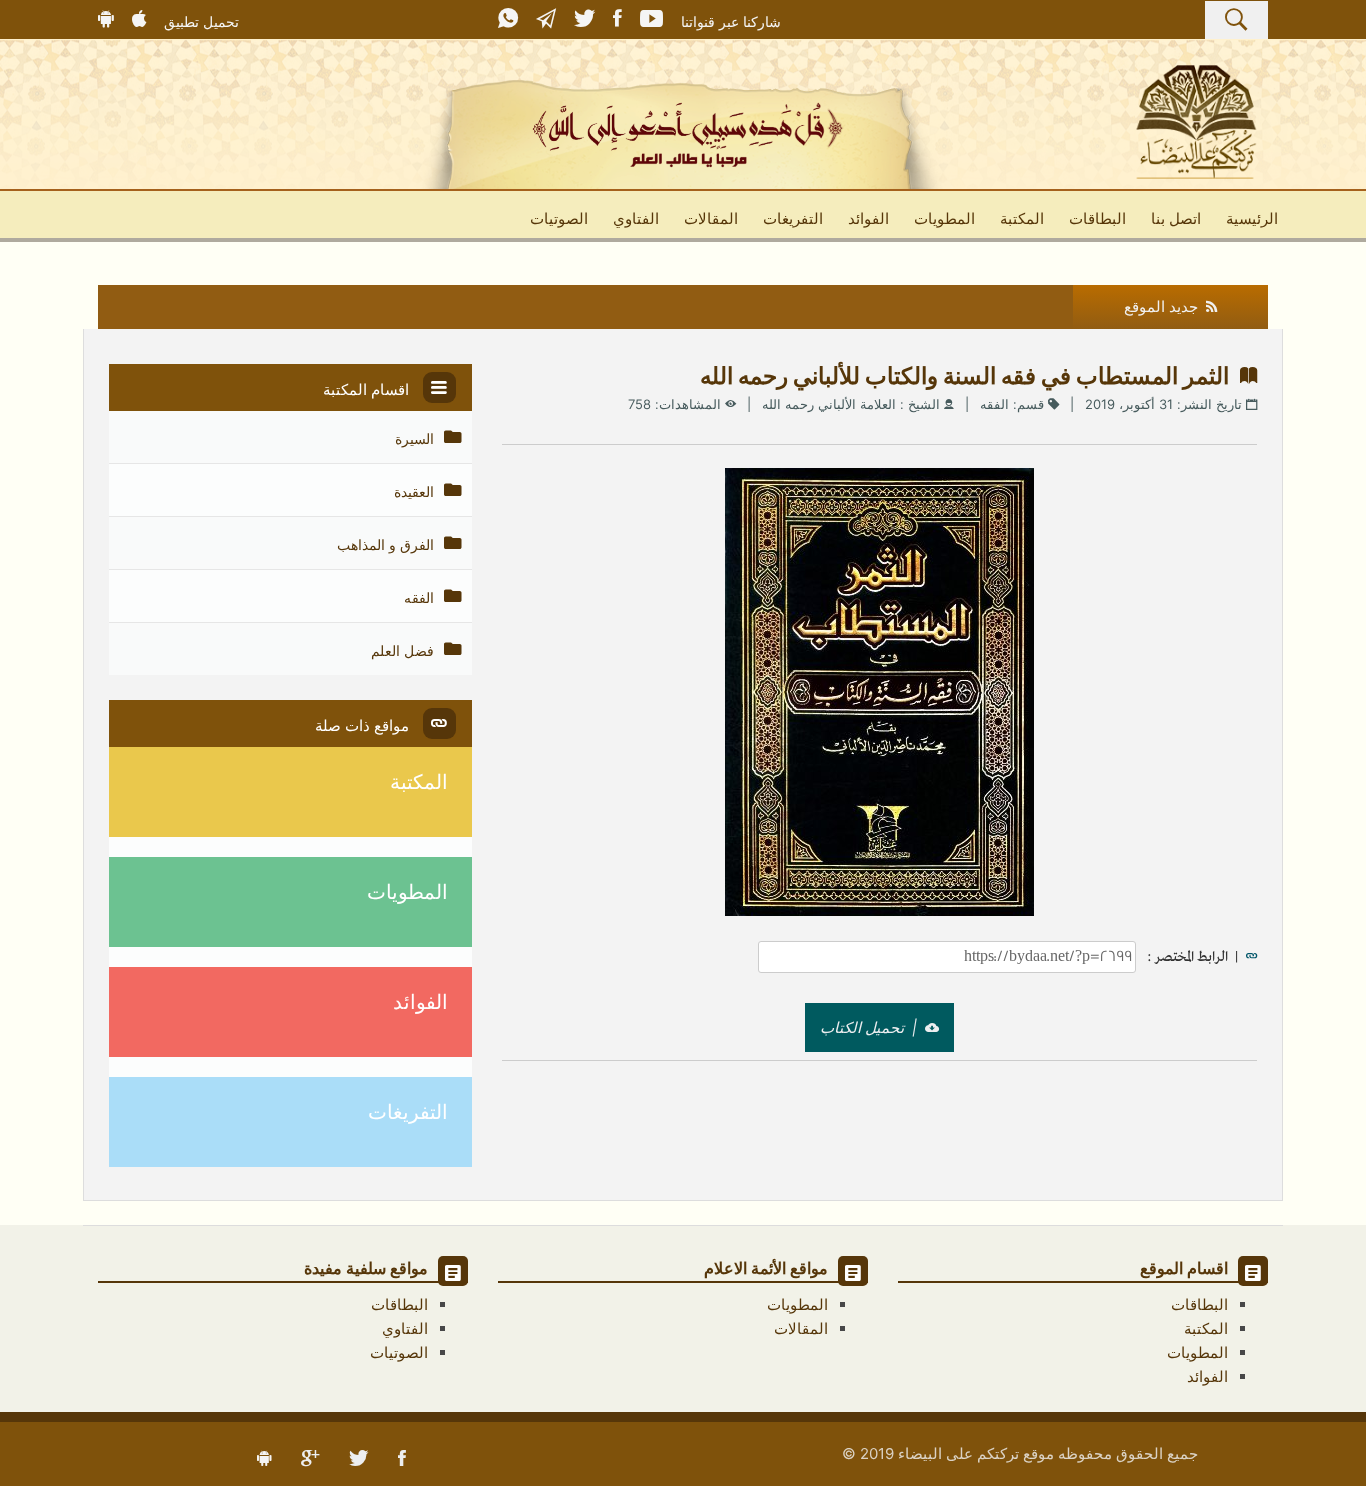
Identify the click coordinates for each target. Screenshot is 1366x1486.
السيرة (416, 438)
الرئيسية (1252, 218)
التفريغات (793, 218)
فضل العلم (404, 650)
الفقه (994, 404)
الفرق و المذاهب (387, 544)
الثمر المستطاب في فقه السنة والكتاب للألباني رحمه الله (970, 375)
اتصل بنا (1176, 218)
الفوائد (868, 218)
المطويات (944, 218)
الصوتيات (559, 218)
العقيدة (416, 491)
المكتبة (1022, 218)
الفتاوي (636, 218)
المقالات (711, 218)
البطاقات (1097, 218)
